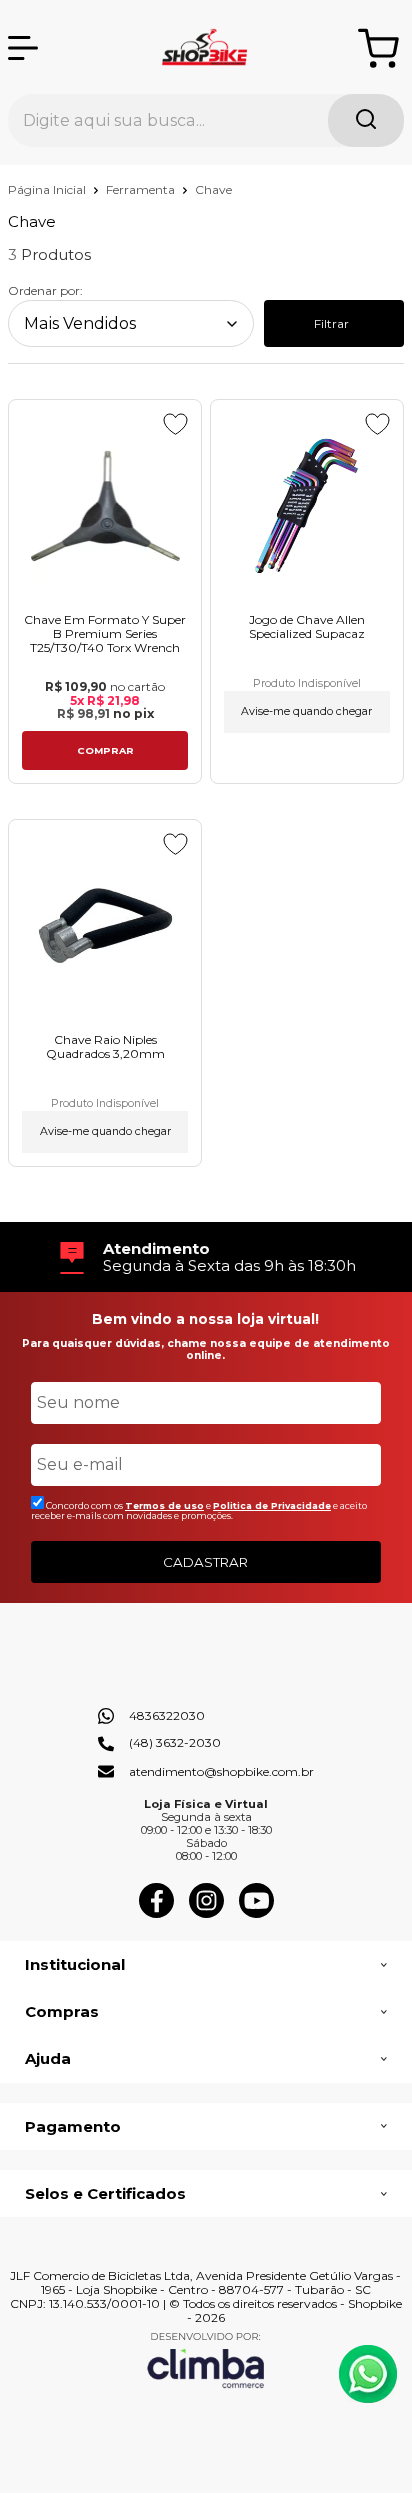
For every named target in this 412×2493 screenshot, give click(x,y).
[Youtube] (256, 1913)
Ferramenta (142, 189)
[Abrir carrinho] (378, 48)
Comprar (105, 750)
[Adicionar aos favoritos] (175, 424)
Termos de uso (164, 1505)
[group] (206, 1257)
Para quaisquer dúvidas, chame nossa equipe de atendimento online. (206, 1349)
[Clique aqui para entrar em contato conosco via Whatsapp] (368, 2374)
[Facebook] (156, 1913)
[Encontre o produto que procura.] (366, 120)
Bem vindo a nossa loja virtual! (205, 1319)
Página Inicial (48, 189)
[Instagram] (206, 1913)
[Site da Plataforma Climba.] (206, 2359)
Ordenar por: (45, 290)
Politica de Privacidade (272, 1505)
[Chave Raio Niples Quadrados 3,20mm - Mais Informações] (105, 925)
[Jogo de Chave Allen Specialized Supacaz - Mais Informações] (307, 505)
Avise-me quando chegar (306, 711)
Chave (213, 189)
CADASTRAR (205, 1562)
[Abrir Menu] (23, 48)
